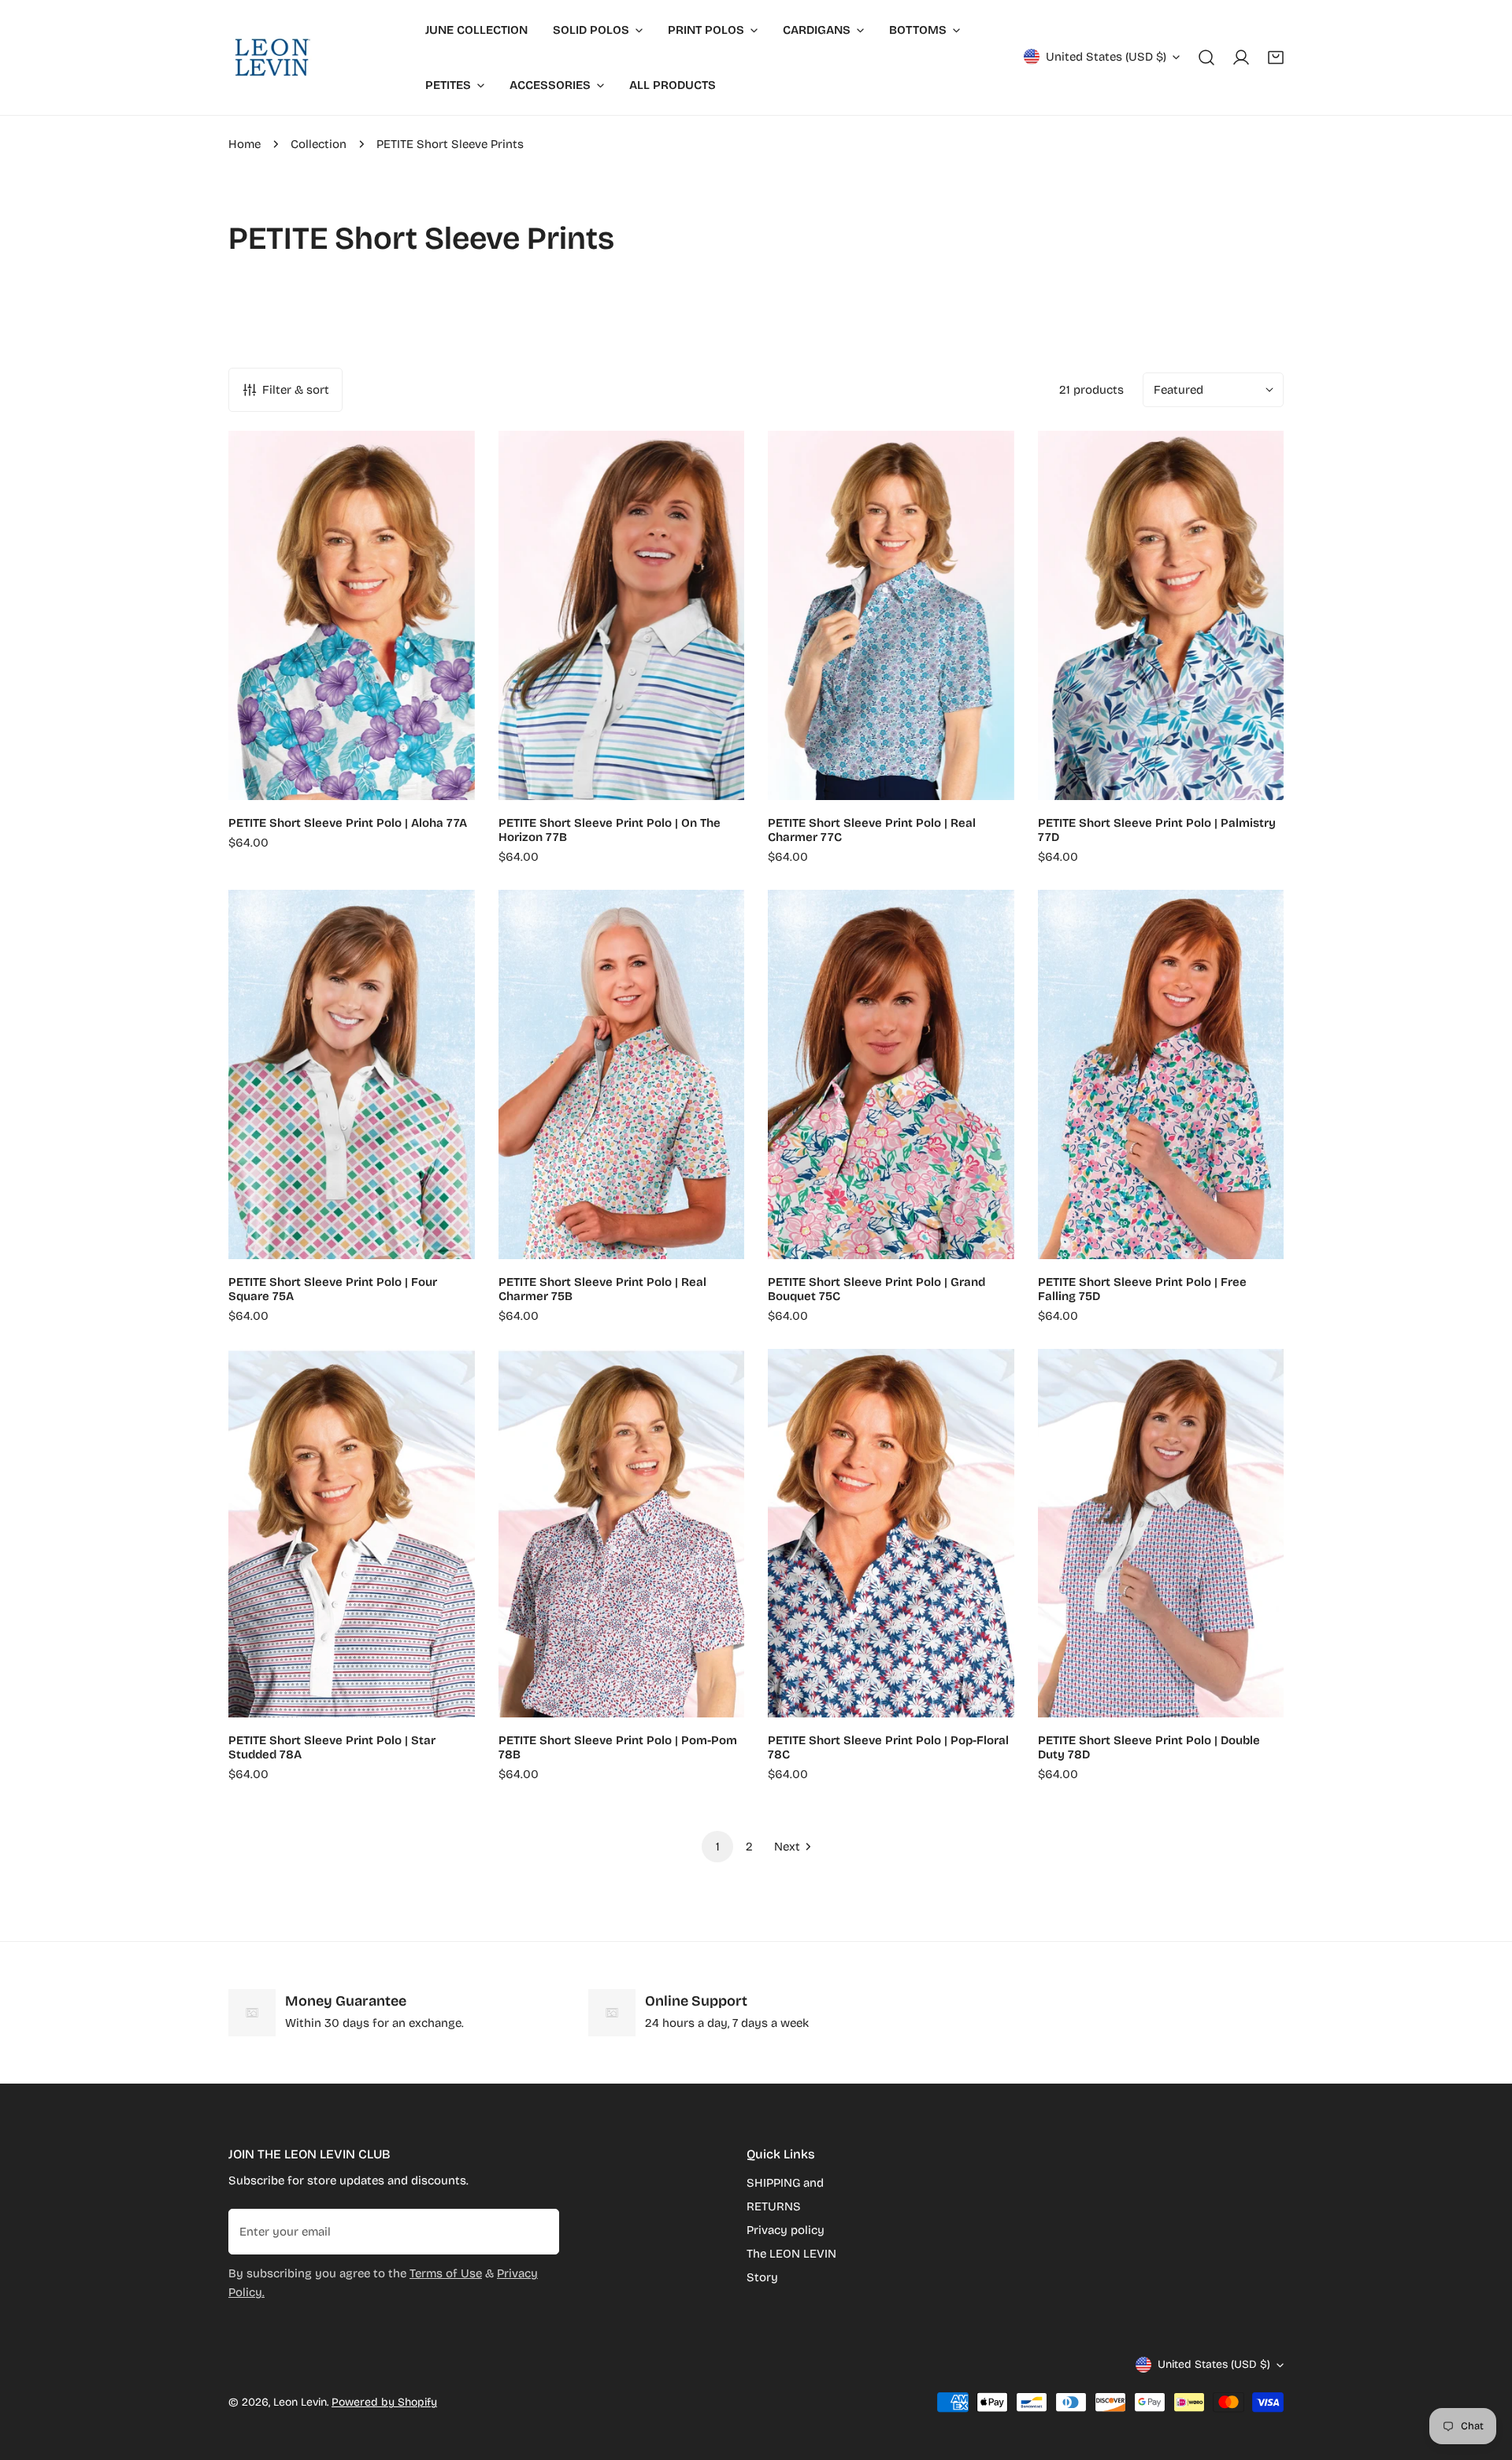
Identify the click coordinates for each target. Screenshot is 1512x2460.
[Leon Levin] (272, 57)
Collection (319, 144)
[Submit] (539, 2231)
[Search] (1206, 57)
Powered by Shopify (384, 2402)
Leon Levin (300, 2402)
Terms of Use (446, 2273)
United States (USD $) (1106, 57)
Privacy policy (786, 2230)
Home (245, 144)
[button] (1276, 57)
